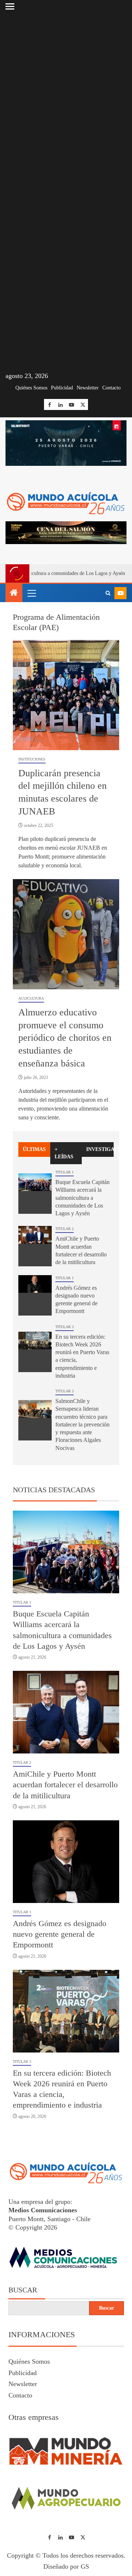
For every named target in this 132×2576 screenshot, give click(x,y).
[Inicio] (14, 593)
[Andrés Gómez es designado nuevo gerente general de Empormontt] (35, 1295)
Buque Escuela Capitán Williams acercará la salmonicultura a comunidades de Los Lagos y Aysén (82, 1198)
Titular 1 (65, 1172)
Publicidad (62, 388)
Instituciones (32, 759)
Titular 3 (65, 1327)
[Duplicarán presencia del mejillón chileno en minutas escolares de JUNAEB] (66, 695)
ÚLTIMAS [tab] (34, 1149)
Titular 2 (65, 1229)
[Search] (108, 593)
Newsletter (88, 388)
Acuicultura (31, 998)
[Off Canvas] (10, 6)
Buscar (23, 2290)
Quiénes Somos (31, 388)
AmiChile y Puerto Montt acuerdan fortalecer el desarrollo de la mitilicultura (65, 1785)
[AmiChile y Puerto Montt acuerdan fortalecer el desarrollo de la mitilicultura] (35, 1246)
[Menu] (31, 593)
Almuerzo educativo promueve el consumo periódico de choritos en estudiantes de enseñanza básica (65, 1038)
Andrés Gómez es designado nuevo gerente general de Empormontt (60, 1934)
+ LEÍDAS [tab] (64, 1153)
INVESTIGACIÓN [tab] (100, 1149)
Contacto (111, 388)
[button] (31, 593)
